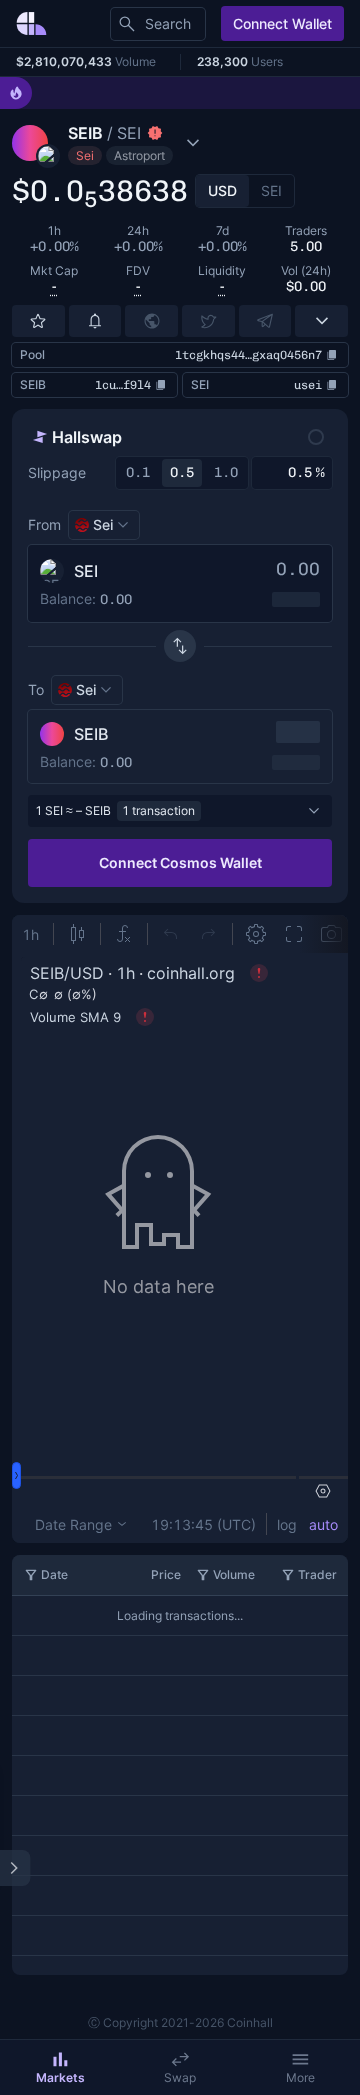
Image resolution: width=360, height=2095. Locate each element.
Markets (60, 2077)
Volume (234, 1574)
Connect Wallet (282, 23)
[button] (157, 143)
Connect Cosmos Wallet (180, 862)
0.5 (182, 472)
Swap (180, 2077)
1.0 (226, 472)
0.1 (138, 472)
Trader (317, 1574)
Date (54, 1574)
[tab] (222, 191)
